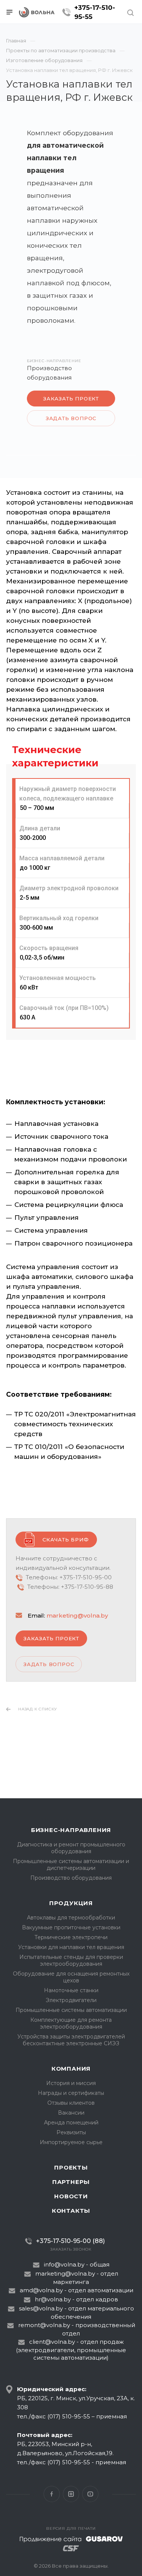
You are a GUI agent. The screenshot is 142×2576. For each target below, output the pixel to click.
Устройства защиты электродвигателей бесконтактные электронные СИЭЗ (71, 2040)
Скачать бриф (66, 1540)
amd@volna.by (41, 2290)
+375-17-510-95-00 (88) (70, 2241)
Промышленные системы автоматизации (71, 2010)
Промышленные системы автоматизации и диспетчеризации (71, 1865)
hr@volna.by (53, 2299)
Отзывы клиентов (71, 2103)
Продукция (71, 1903)
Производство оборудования (71, 1878)
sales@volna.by (41, 2308)
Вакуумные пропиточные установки (71, 1927)
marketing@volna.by (77, 1615)
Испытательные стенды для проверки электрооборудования (71, 1960)
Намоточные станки (71, 1990)
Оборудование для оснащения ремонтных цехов (71, 1977)
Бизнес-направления (71, 1830)
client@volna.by (52, 2342)
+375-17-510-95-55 (95, 12)
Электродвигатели (71, 2000)
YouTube (90, 2494)
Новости (71, 2196)
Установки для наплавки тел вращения (71, 1947)
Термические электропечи (71, 1937)
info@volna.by (64, 2264)
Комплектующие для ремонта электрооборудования (71, 2023)
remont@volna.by (44, 2325)
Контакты (71, 2211)
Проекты (71, 2167)
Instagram (71, 2494)
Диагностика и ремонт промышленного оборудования (71, 1848)
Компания (71, 2069)
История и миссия (71, 2083)
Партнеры (71, 2182)
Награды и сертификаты (71, 2093)
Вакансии (71, 2113)
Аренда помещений (71, 2123)
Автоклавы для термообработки (71, 1918)
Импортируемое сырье (71, 2142)
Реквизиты (71, 2132)
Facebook (52, 2494)
